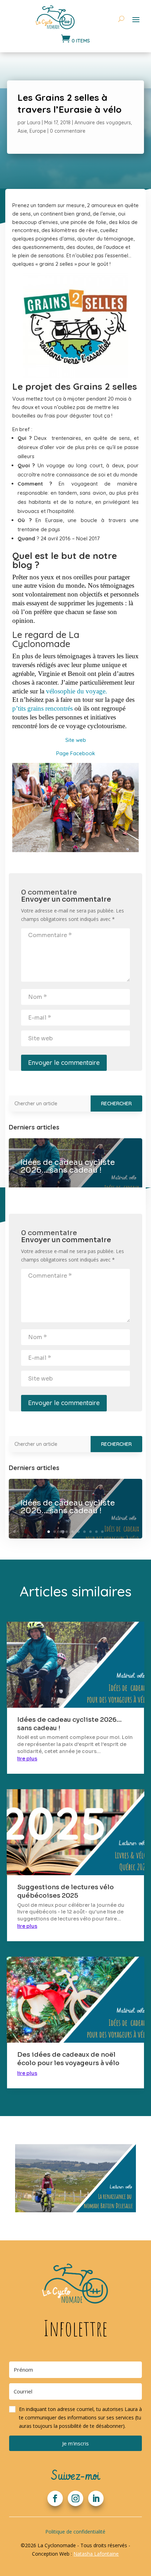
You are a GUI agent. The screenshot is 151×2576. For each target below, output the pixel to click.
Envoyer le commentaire (64, 1063)
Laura (34, 123)
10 (102, 1532)
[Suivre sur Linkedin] (96, 2498)
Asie (22, 131)
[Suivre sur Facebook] (55, 2498)
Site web (76, 740)
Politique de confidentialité (75, 2532)
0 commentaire (68, 131)
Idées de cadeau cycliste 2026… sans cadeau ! (68, 1166)
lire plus (27, 1759)
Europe (38, 131)
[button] (75, 2418)
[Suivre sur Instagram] (75, 2498)
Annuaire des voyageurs (103, 123)
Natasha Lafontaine (96, 2554)
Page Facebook (76, 753)
